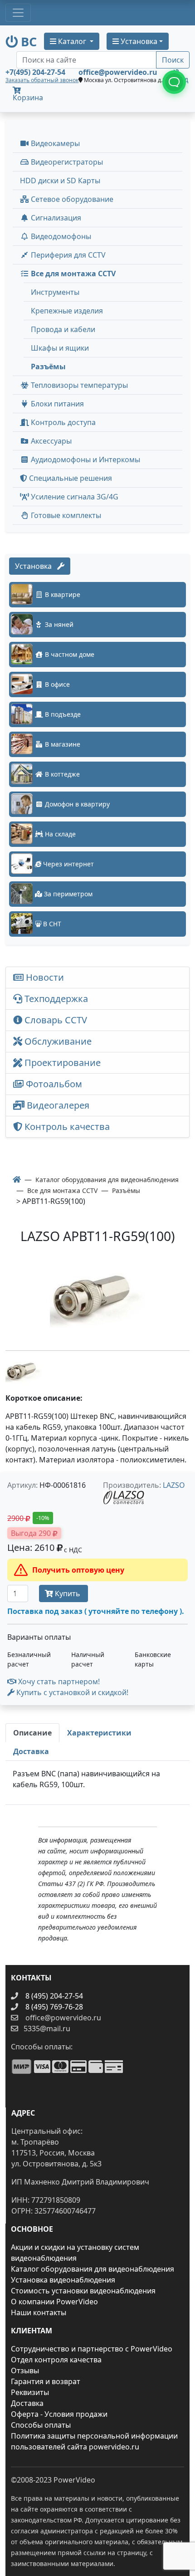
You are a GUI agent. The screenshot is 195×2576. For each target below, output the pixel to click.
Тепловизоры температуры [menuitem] (78, 385)
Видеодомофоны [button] (60, 236)
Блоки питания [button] (56, 404)
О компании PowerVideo (54, 2302)
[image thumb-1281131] (24, 1371)
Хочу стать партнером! (58, 1681)
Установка (36, 566)
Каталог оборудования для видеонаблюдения (93, 2269)
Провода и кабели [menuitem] (63, 329)
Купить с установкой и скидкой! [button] (71, 1692)
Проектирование (61, 1063)
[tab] (32, 1733)
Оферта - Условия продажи (59, 2414)
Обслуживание (57, 1041)
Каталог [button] (72, 41)
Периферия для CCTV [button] (67, 255)
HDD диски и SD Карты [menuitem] (60, 181)
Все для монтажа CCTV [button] (72, 274)
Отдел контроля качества (56, 2360)
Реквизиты (30, 2392)
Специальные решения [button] (70, 478)
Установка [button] (138, 41)
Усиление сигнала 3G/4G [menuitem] (74, 497)
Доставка (27, 2403)
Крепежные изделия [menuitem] (67, 311)
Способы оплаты (41, 2425)
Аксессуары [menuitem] (50, 441)
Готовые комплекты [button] (65, 515)
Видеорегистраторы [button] (66, 162)
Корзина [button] (28, 98)
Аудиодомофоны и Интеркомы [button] (85, 459)
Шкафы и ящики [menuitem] (60, 348)
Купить (68, 1594)
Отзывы (25, 2371)
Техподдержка (55, 999)
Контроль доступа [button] (62, 422)
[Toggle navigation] (18, 13)
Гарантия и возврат (46, 2381)
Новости (44, 977)
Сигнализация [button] (55, 218)
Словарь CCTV (55, 1020)
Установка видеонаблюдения (63, 2280)
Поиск (173, 60)
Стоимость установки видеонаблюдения (83, 2291)
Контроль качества (68, 1127)
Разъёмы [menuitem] (48, 367)
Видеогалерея (57, 1105)
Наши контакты (39, 2312)
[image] (97, 1299)
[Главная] (17, 1179)
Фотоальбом (53, 1084)
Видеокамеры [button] (54, 143)
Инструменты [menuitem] (55, 292)
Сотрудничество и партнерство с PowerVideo (92, 2349)
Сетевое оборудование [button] (71, 199)
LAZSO (174, 1485)
